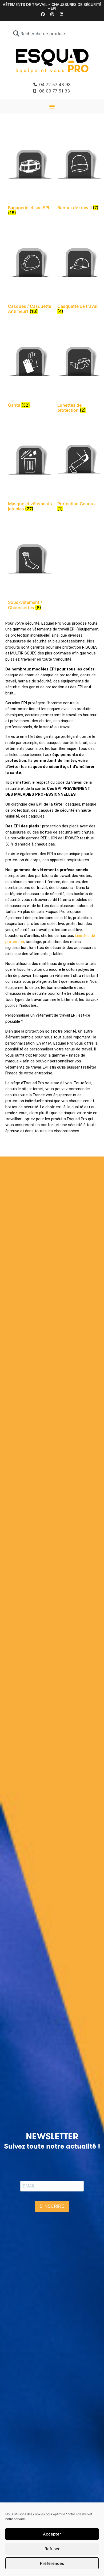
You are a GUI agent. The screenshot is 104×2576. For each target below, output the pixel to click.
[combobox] (52, 34)
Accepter (52, 2534)
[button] (52, 106)
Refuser (52, 2549)
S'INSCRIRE (52, 2206)
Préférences (52, 2563)
